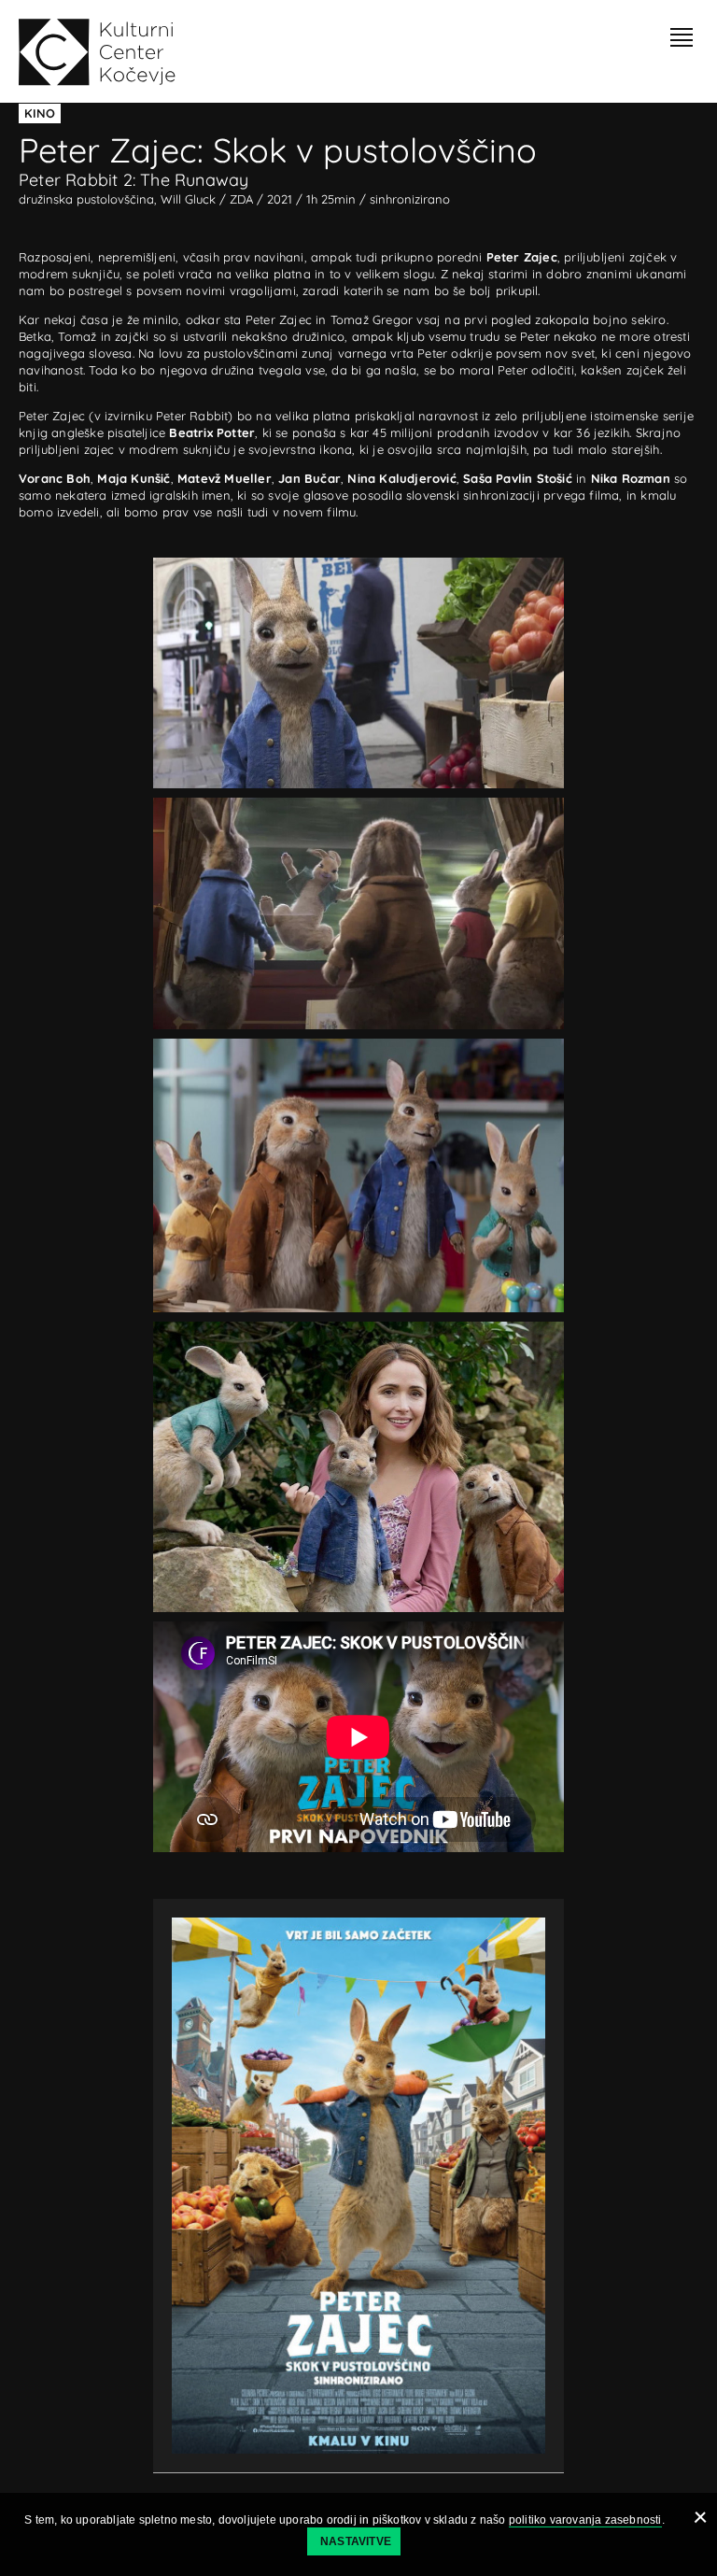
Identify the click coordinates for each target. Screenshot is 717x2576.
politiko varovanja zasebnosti (585, 2520)
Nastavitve (356, 2541)
